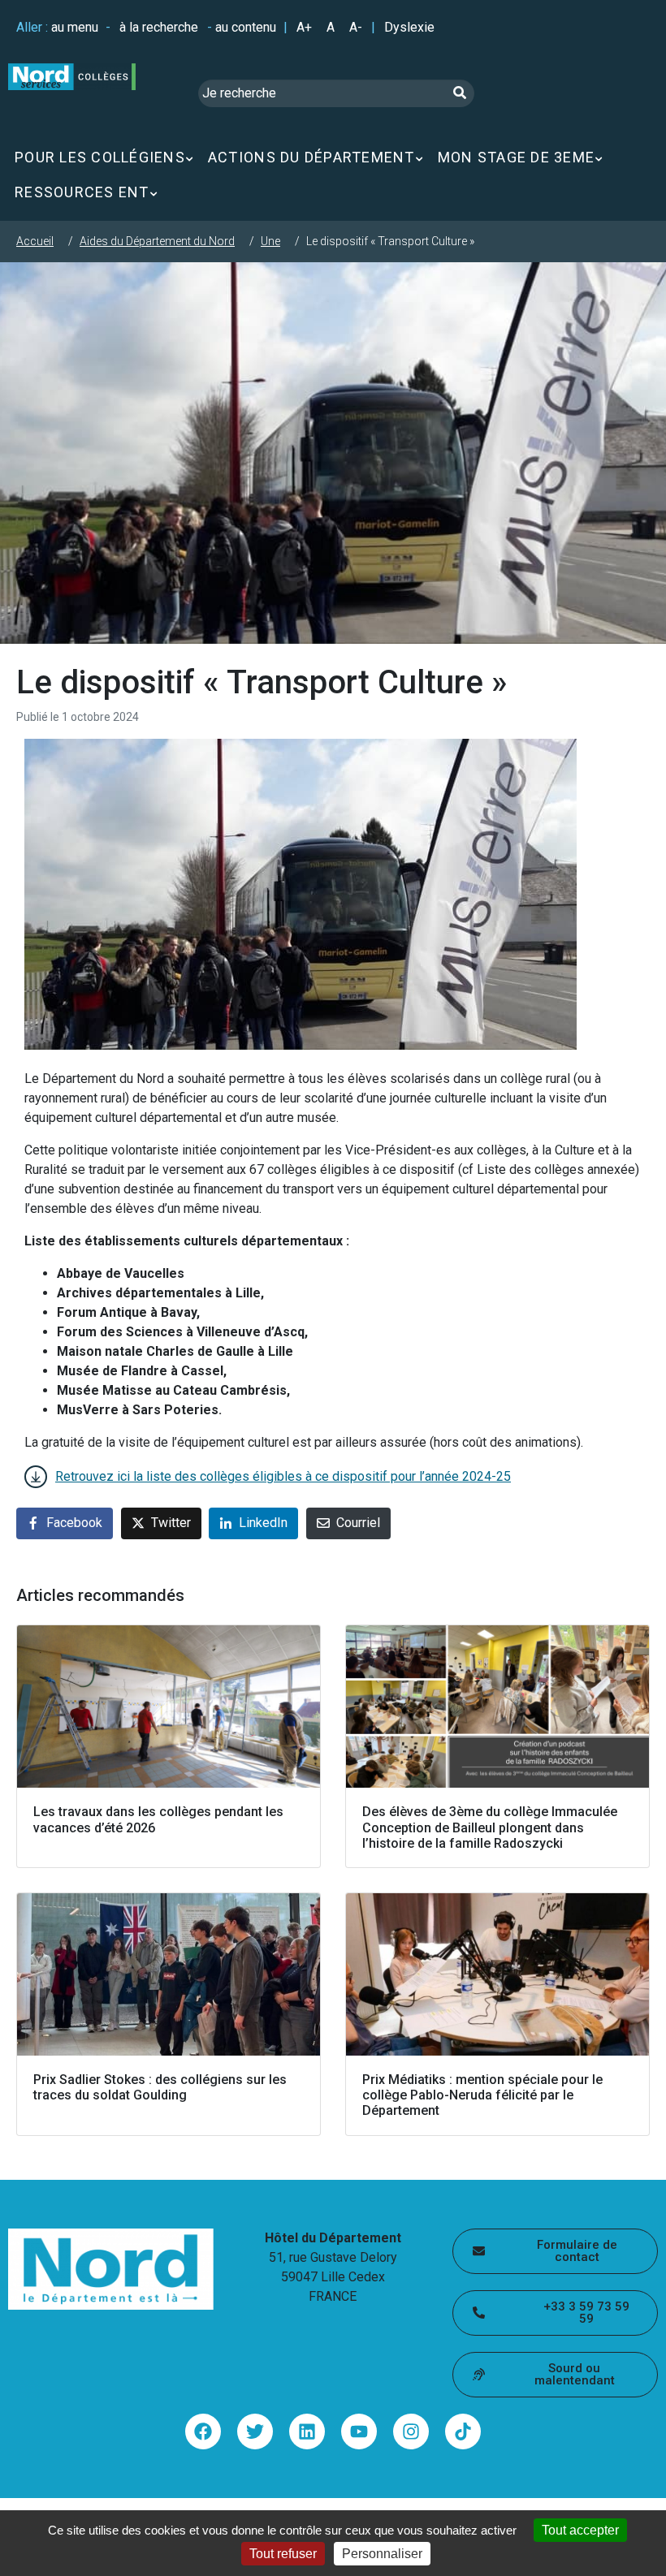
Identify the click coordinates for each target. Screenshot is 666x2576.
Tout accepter (580, 2530)
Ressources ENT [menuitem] (82, 192)
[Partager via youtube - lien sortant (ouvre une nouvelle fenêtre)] (359, 2431)
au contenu (246, 27)
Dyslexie (409, 27)
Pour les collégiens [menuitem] (100, 157)
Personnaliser (382, 2554)
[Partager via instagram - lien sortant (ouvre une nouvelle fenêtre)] (411, 2431)
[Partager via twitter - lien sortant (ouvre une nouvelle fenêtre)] (255, 2431)
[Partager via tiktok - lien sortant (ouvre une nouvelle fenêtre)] (463, 2431)
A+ (304, 27)
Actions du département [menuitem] (311, 157)
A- (356, 27)
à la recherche (159, 27)
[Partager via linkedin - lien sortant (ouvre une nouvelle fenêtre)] (307, 2431)
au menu (75, 27)
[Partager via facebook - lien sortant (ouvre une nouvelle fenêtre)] (203, 2431)
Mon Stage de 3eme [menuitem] (516, 157)
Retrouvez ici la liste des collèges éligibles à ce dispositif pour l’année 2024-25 (283, 1476)
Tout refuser (283, 2554)
